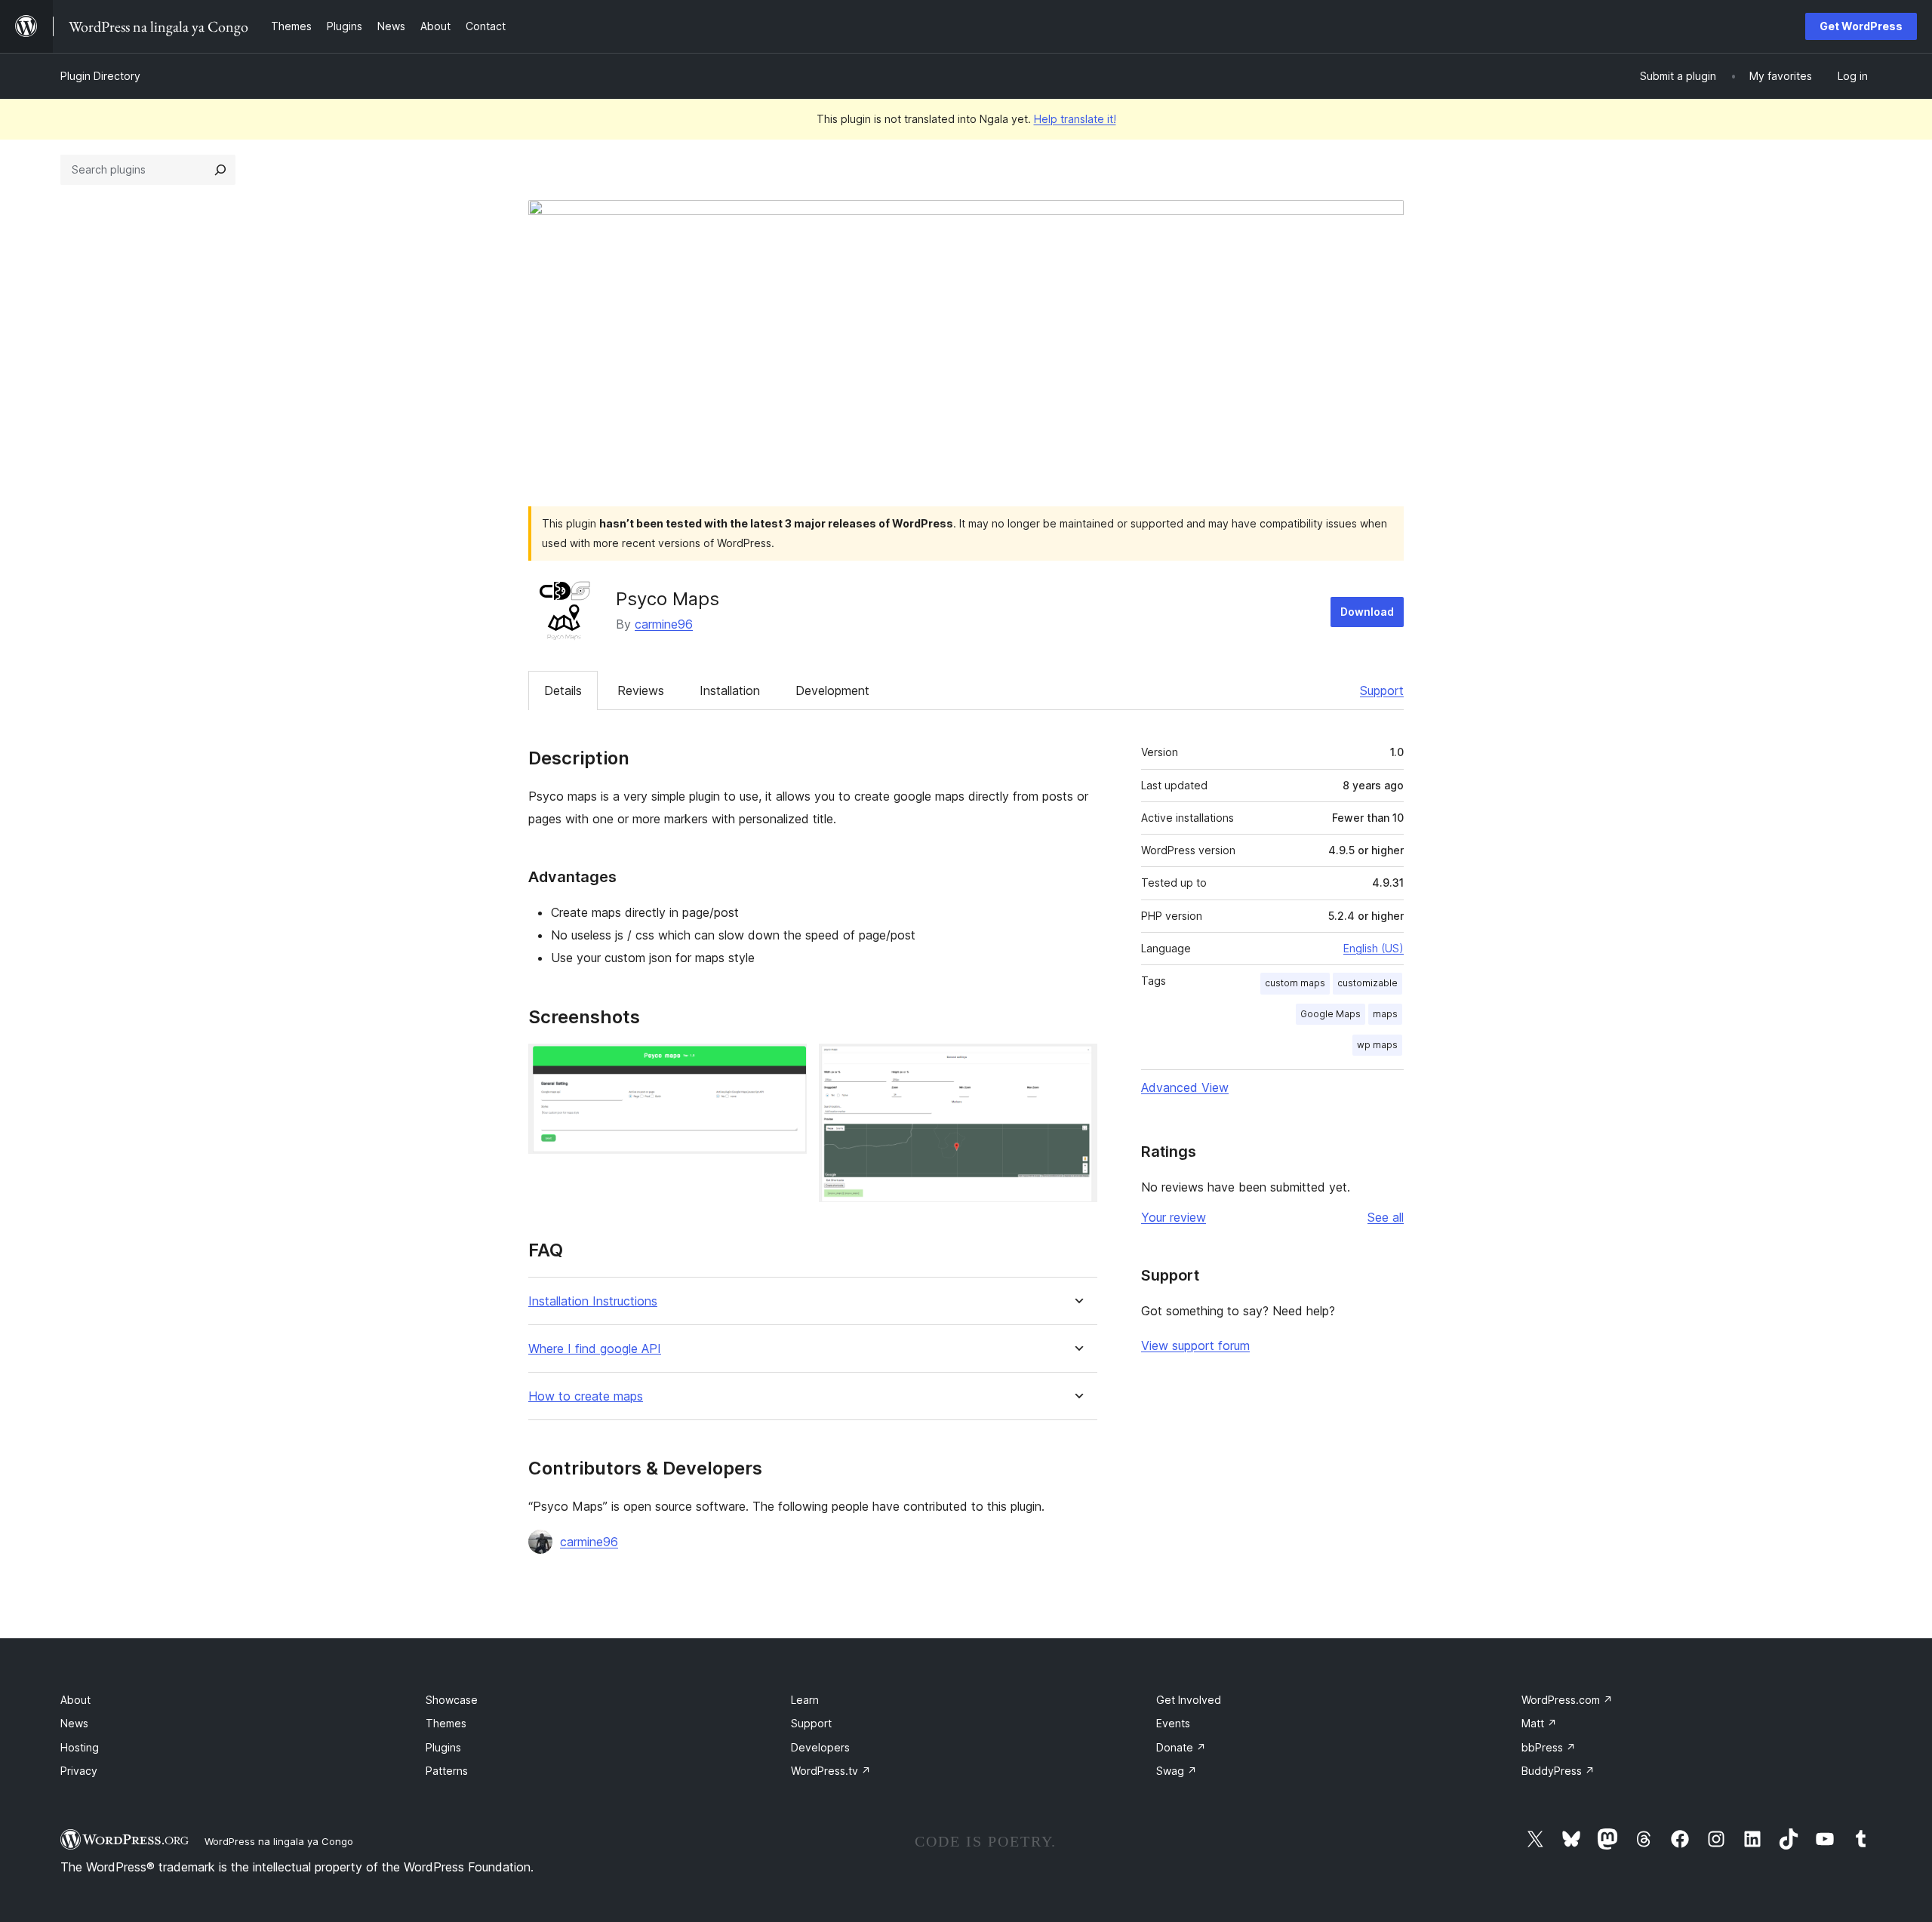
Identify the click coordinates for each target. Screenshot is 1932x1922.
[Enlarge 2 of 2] (1077, 1064)
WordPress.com (1567, 1700)
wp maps (1377, 1045)
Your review (1174, 1217)
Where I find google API (595, 1349)
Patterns (447, 1771)
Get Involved (1189, 1700)
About (75, 1700)
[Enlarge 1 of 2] (786, 1064)
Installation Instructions (593, 1301)
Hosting (80, 1747)
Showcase (452, 1700)
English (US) (1374, 948)
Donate (1181, 1747)
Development (832, 690)
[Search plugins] (220, 170)
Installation (730, 690)
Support (1382, 690)
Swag (1177, 1771)
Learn (805, 1700)
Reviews (641, 690)
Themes (446, 1723)
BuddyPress (1558, 1771)
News (74, 1723)
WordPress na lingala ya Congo (279, 1841)
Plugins (443, 1747)
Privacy (79, 1771)
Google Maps (1331, 1014)
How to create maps (586, 1396)
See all (1386, 1217)
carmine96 (664, 624)
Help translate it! (1075, 119)
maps (1385, 1014)
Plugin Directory (100, 76)
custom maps (1295, 983)
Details (563, 690)
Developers (820, 1747)
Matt (1539, 1723)
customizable (1367, 983)
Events (1173, 1723)
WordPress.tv (831, 1771)
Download (1367, 612)
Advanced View (1185, 1087)
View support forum (1195, 1345)
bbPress (1549, 1747)
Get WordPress (1861, 26)
